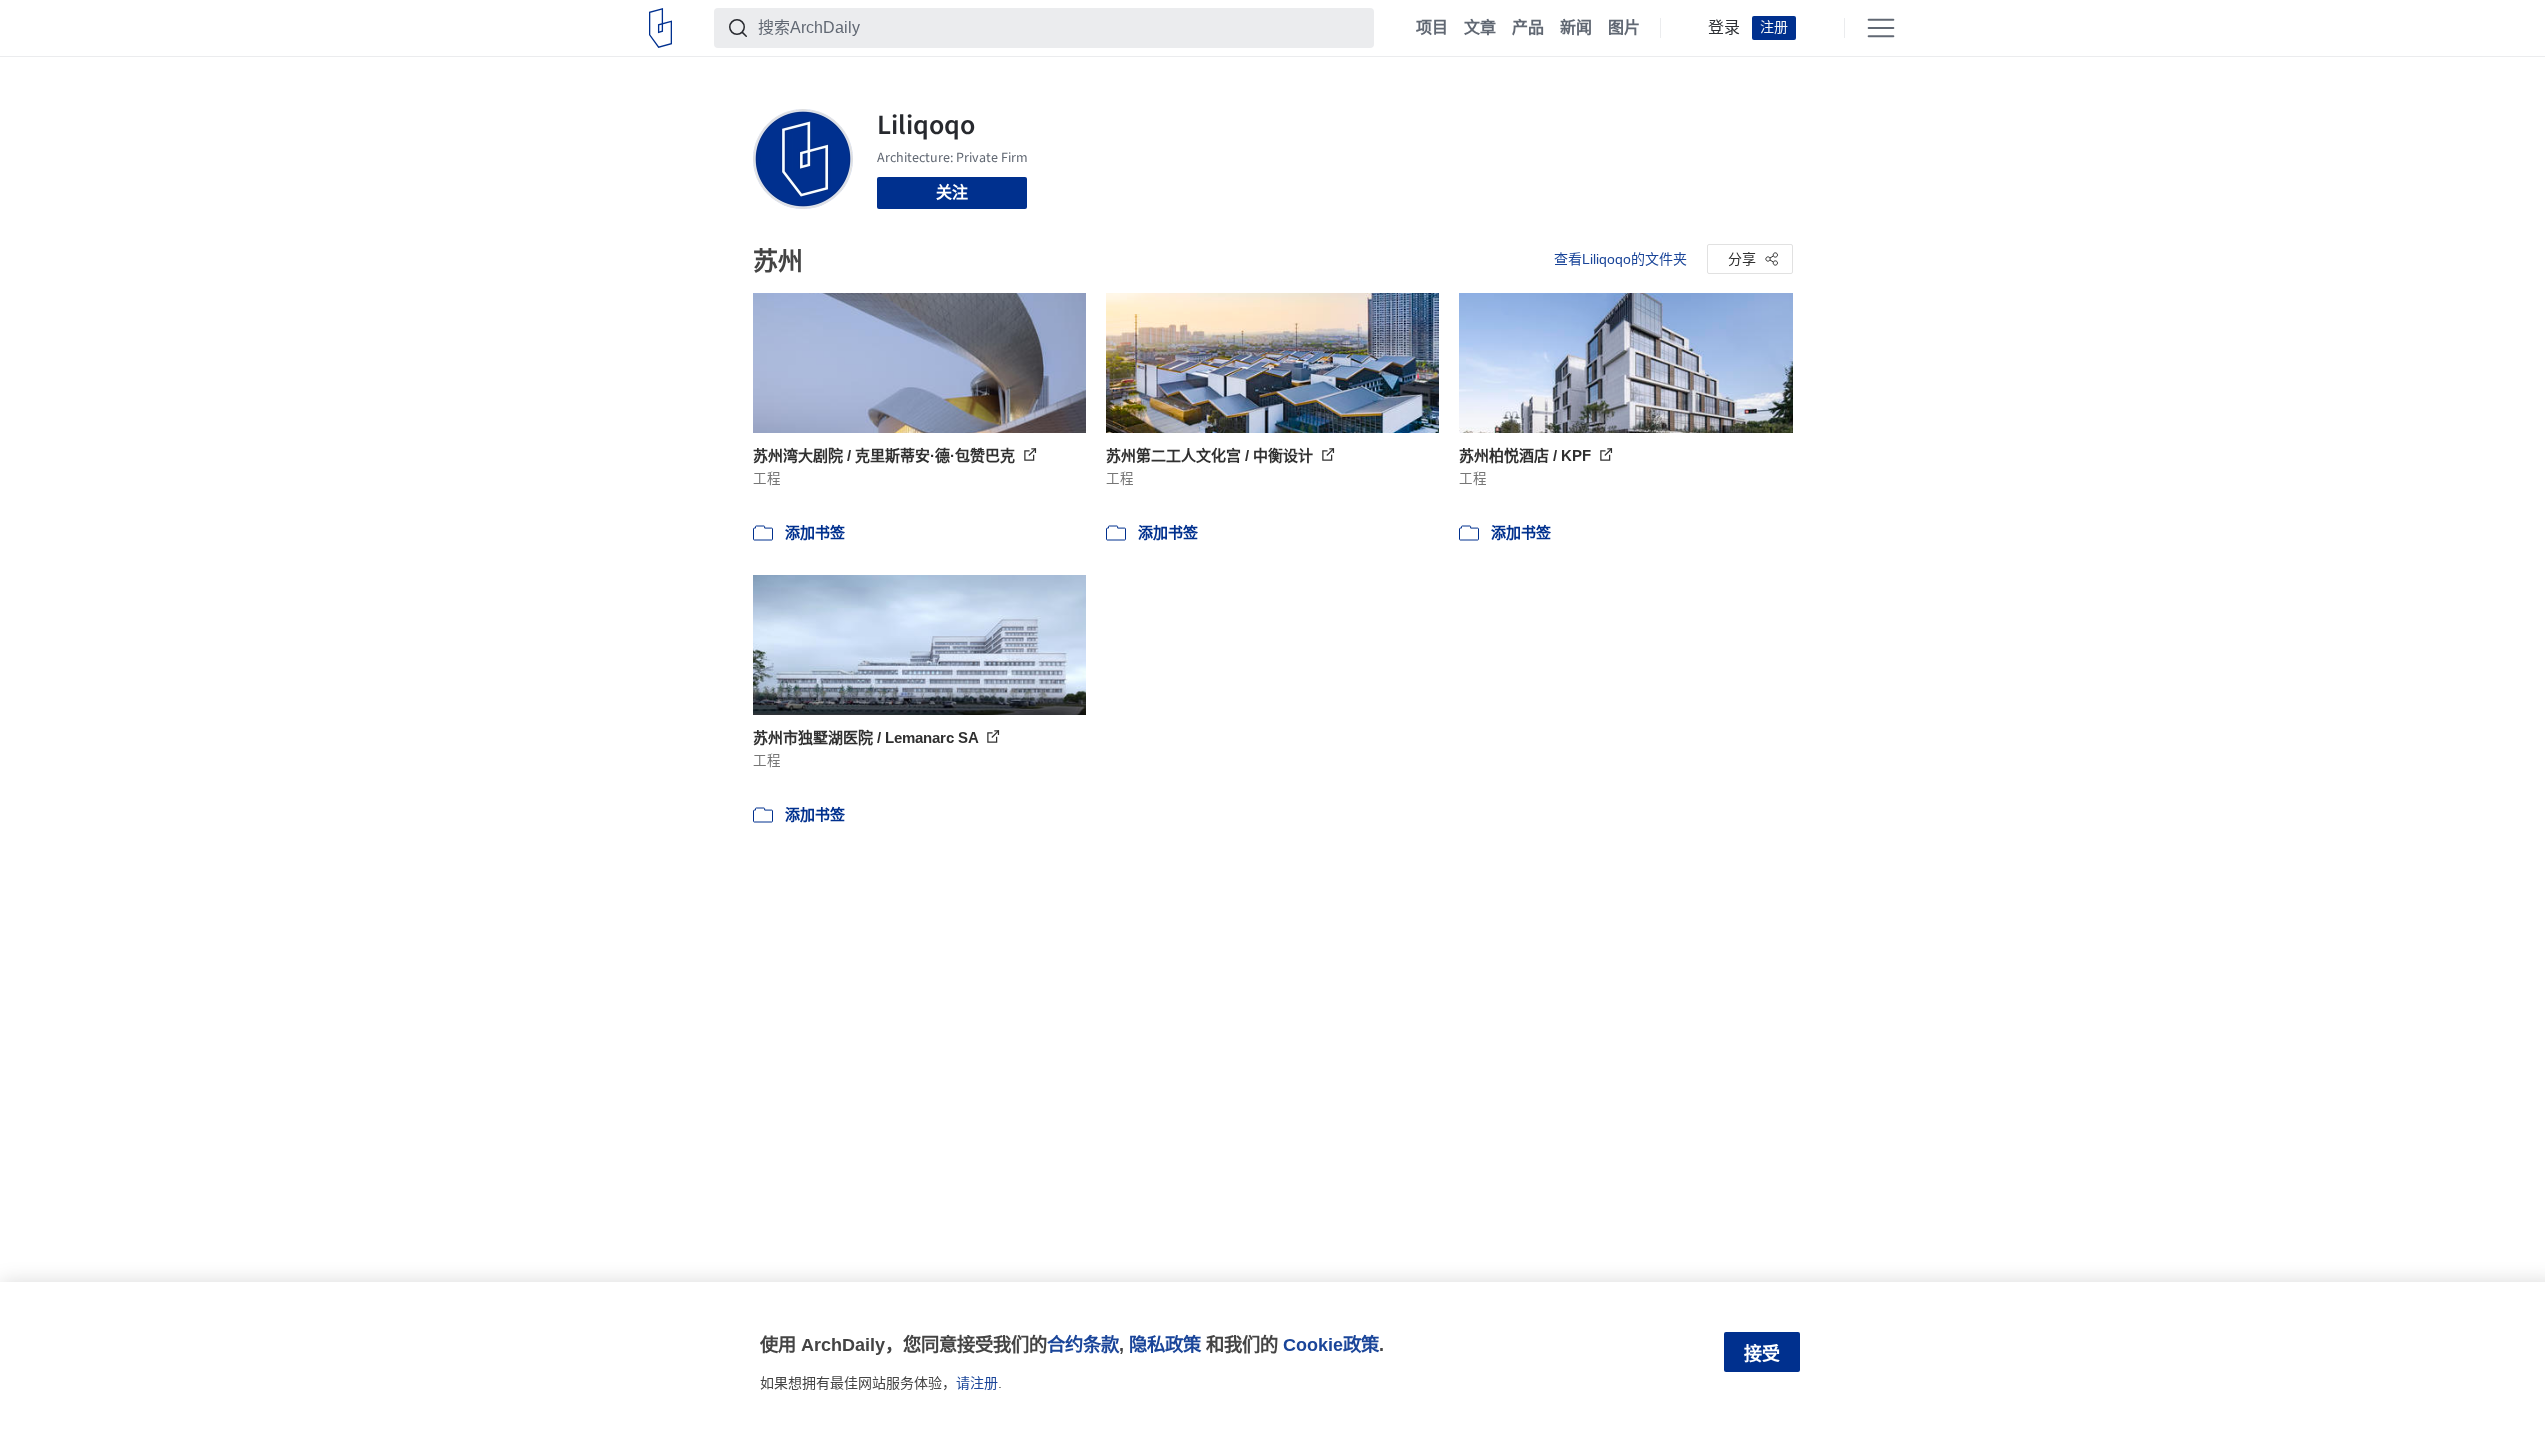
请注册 (977, 1383)
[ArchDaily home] (660, 28)
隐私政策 (1165, 1344)
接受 (1762, 1354)
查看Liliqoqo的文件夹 (1620, 259)
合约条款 (1083, 1344)
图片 (1624, 28)
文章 (1480, 28)
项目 (1432, 28)
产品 (1528, 28)
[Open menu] (1881, 28)
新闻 (1576, 28)
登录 (1724, 28)
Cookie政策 (1331, 1344)
